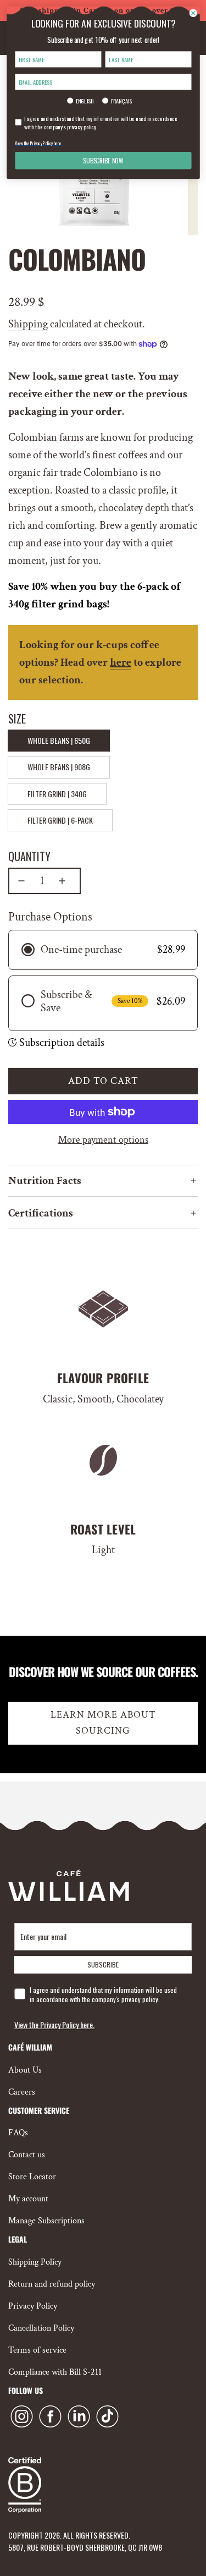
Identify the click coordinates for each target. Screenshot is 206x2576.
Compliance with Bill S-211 (55, 2372)
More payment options (103, 1140)
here (121, 662)
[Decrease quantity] (21, 881)
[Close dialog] (193, 13)
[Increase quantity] (62, 881)
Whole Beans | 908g (59, 767)
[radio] (103, 950)
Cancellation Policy (41, 2328)
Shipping (28, 324)
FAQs (18, 2133)
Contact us (27, 2155)
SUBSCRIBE (103, 1964)
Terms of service (37, 2350)
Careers (22, 2092)
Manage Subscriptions (46, 2221)
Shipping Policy (35, 2262)
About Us (25, 2070)
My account (28, 2199)
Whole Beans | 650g (59, 740)
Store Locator (32, 2177)
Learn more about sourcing (103, 1723)
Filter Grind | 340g (57, 794)
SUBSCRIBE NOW (103, 161)
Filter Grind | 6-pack (60, 820)
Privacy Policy (33, 2306)
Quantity (29, 856)
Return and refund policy (52, 2284)
